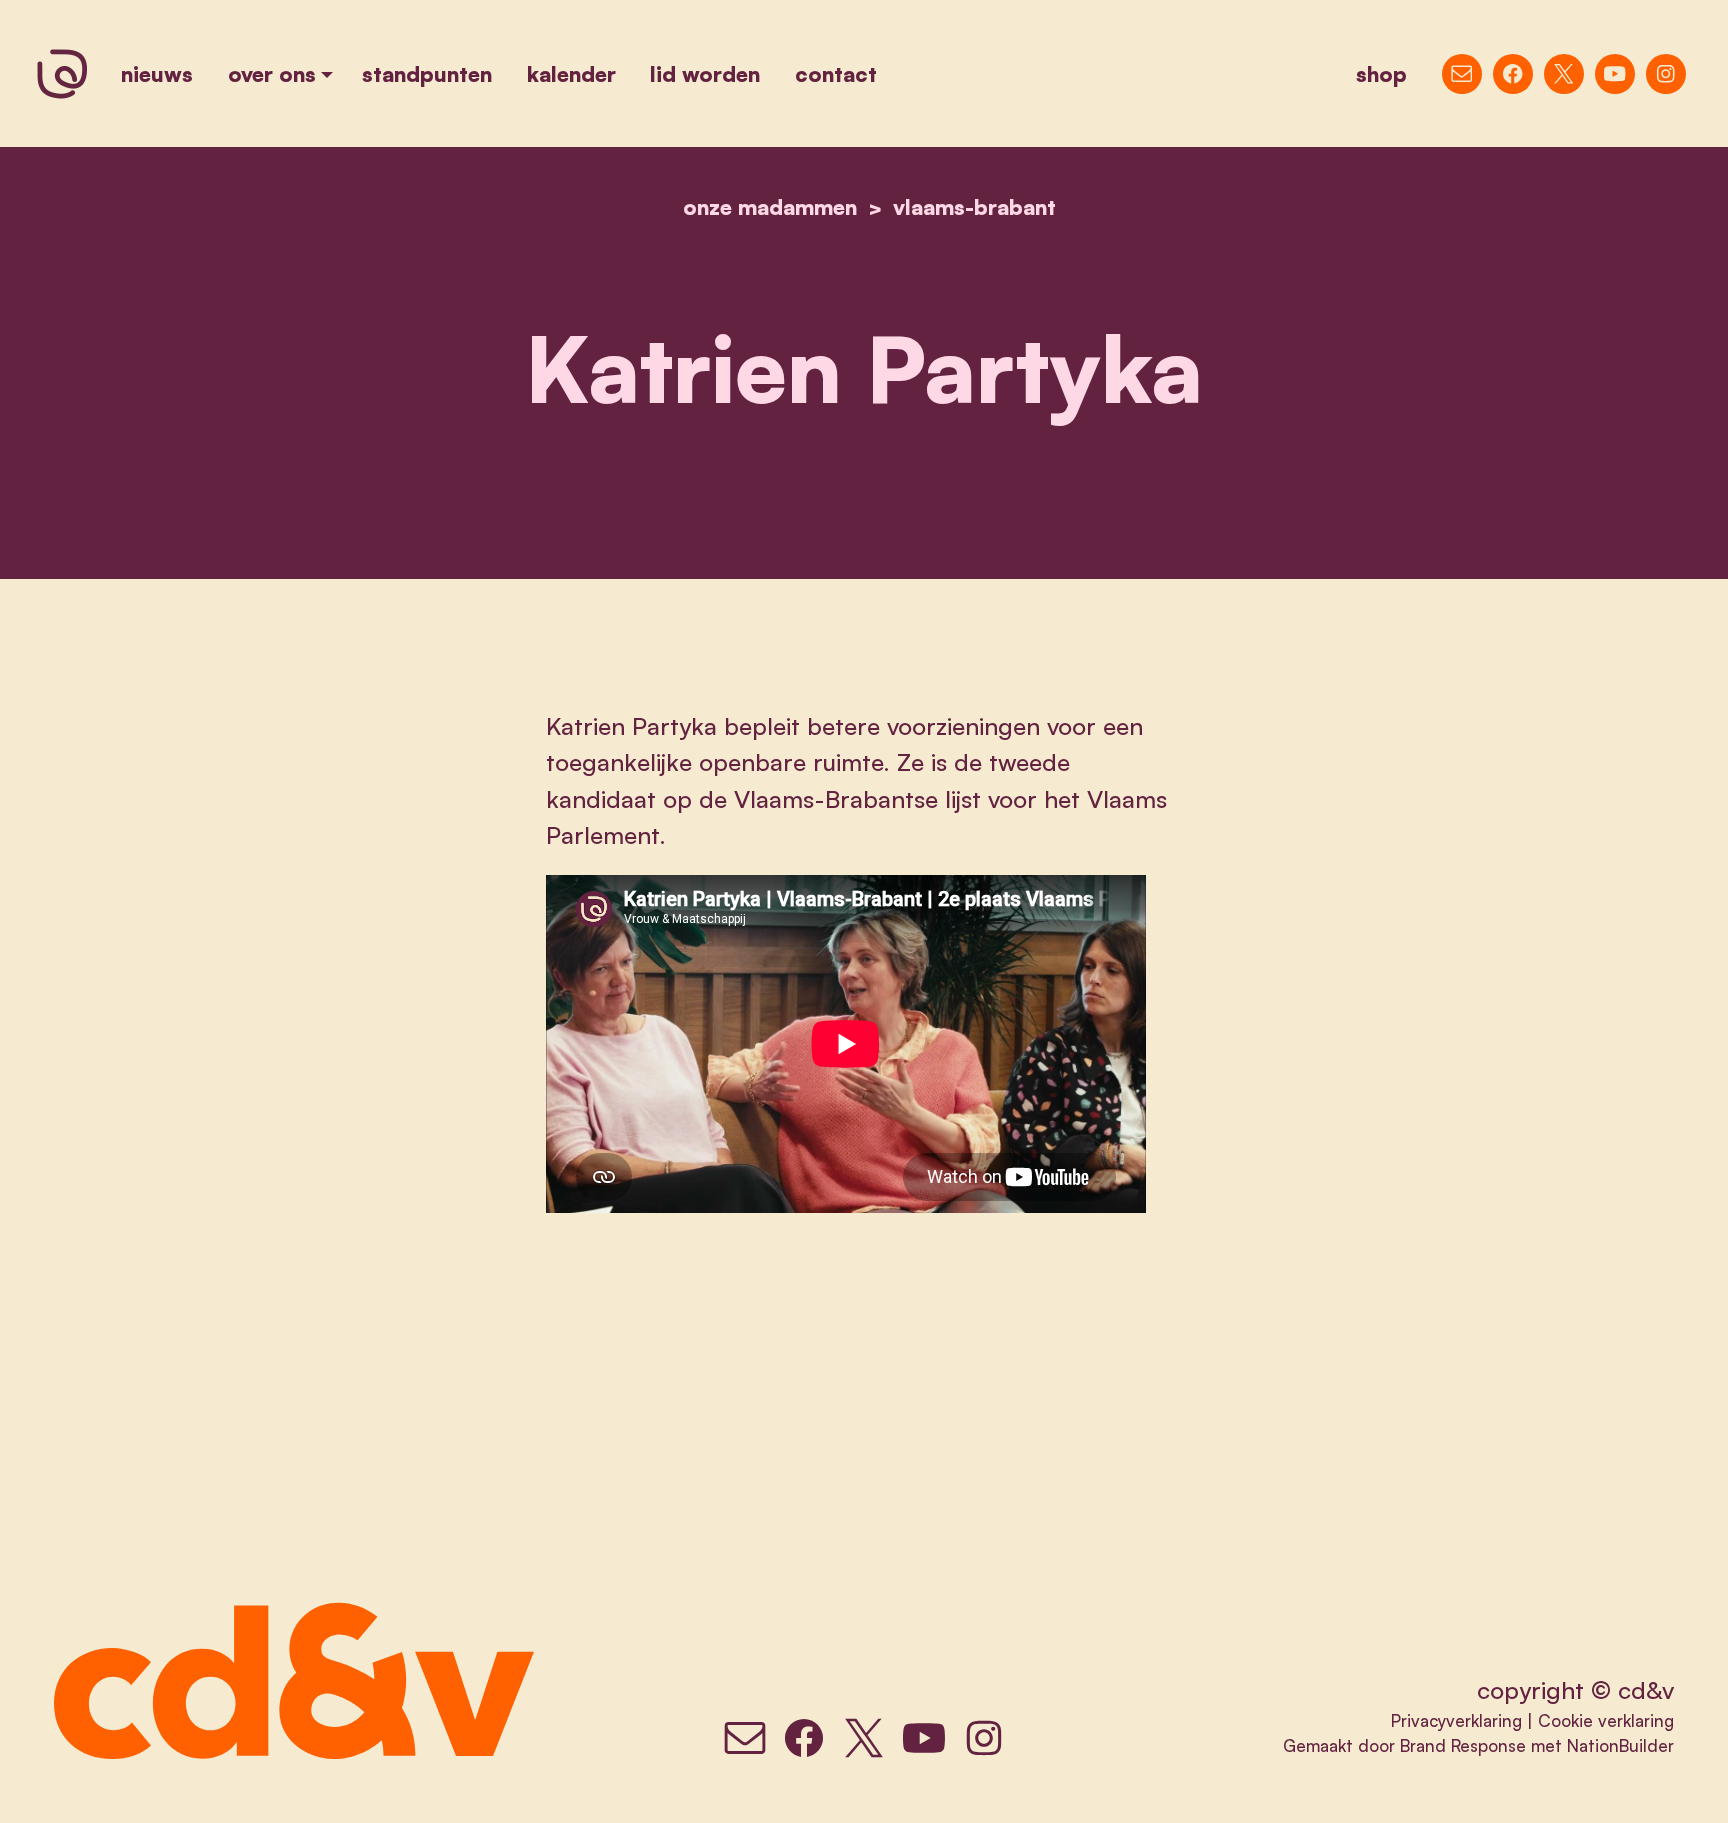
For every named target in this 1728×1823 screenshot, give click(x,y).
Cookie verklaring (1606, 1720)
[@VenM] (1564, 74)
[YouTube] (1615, 74)
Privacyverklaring (1456, 1720)
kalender (571, 73)
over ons (272, 73)
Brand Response (1463, 1745)
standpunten (427, 73)
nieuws (157, 73)
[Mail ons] (1462, 74)
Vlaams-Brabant (974, 206)
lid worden (705, 73)
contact (836, 73)
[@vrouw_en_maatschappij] (1666, 74)
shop (1381, 73)
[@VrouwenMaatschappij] (1513, 74)
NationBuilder (1620, 1745)
